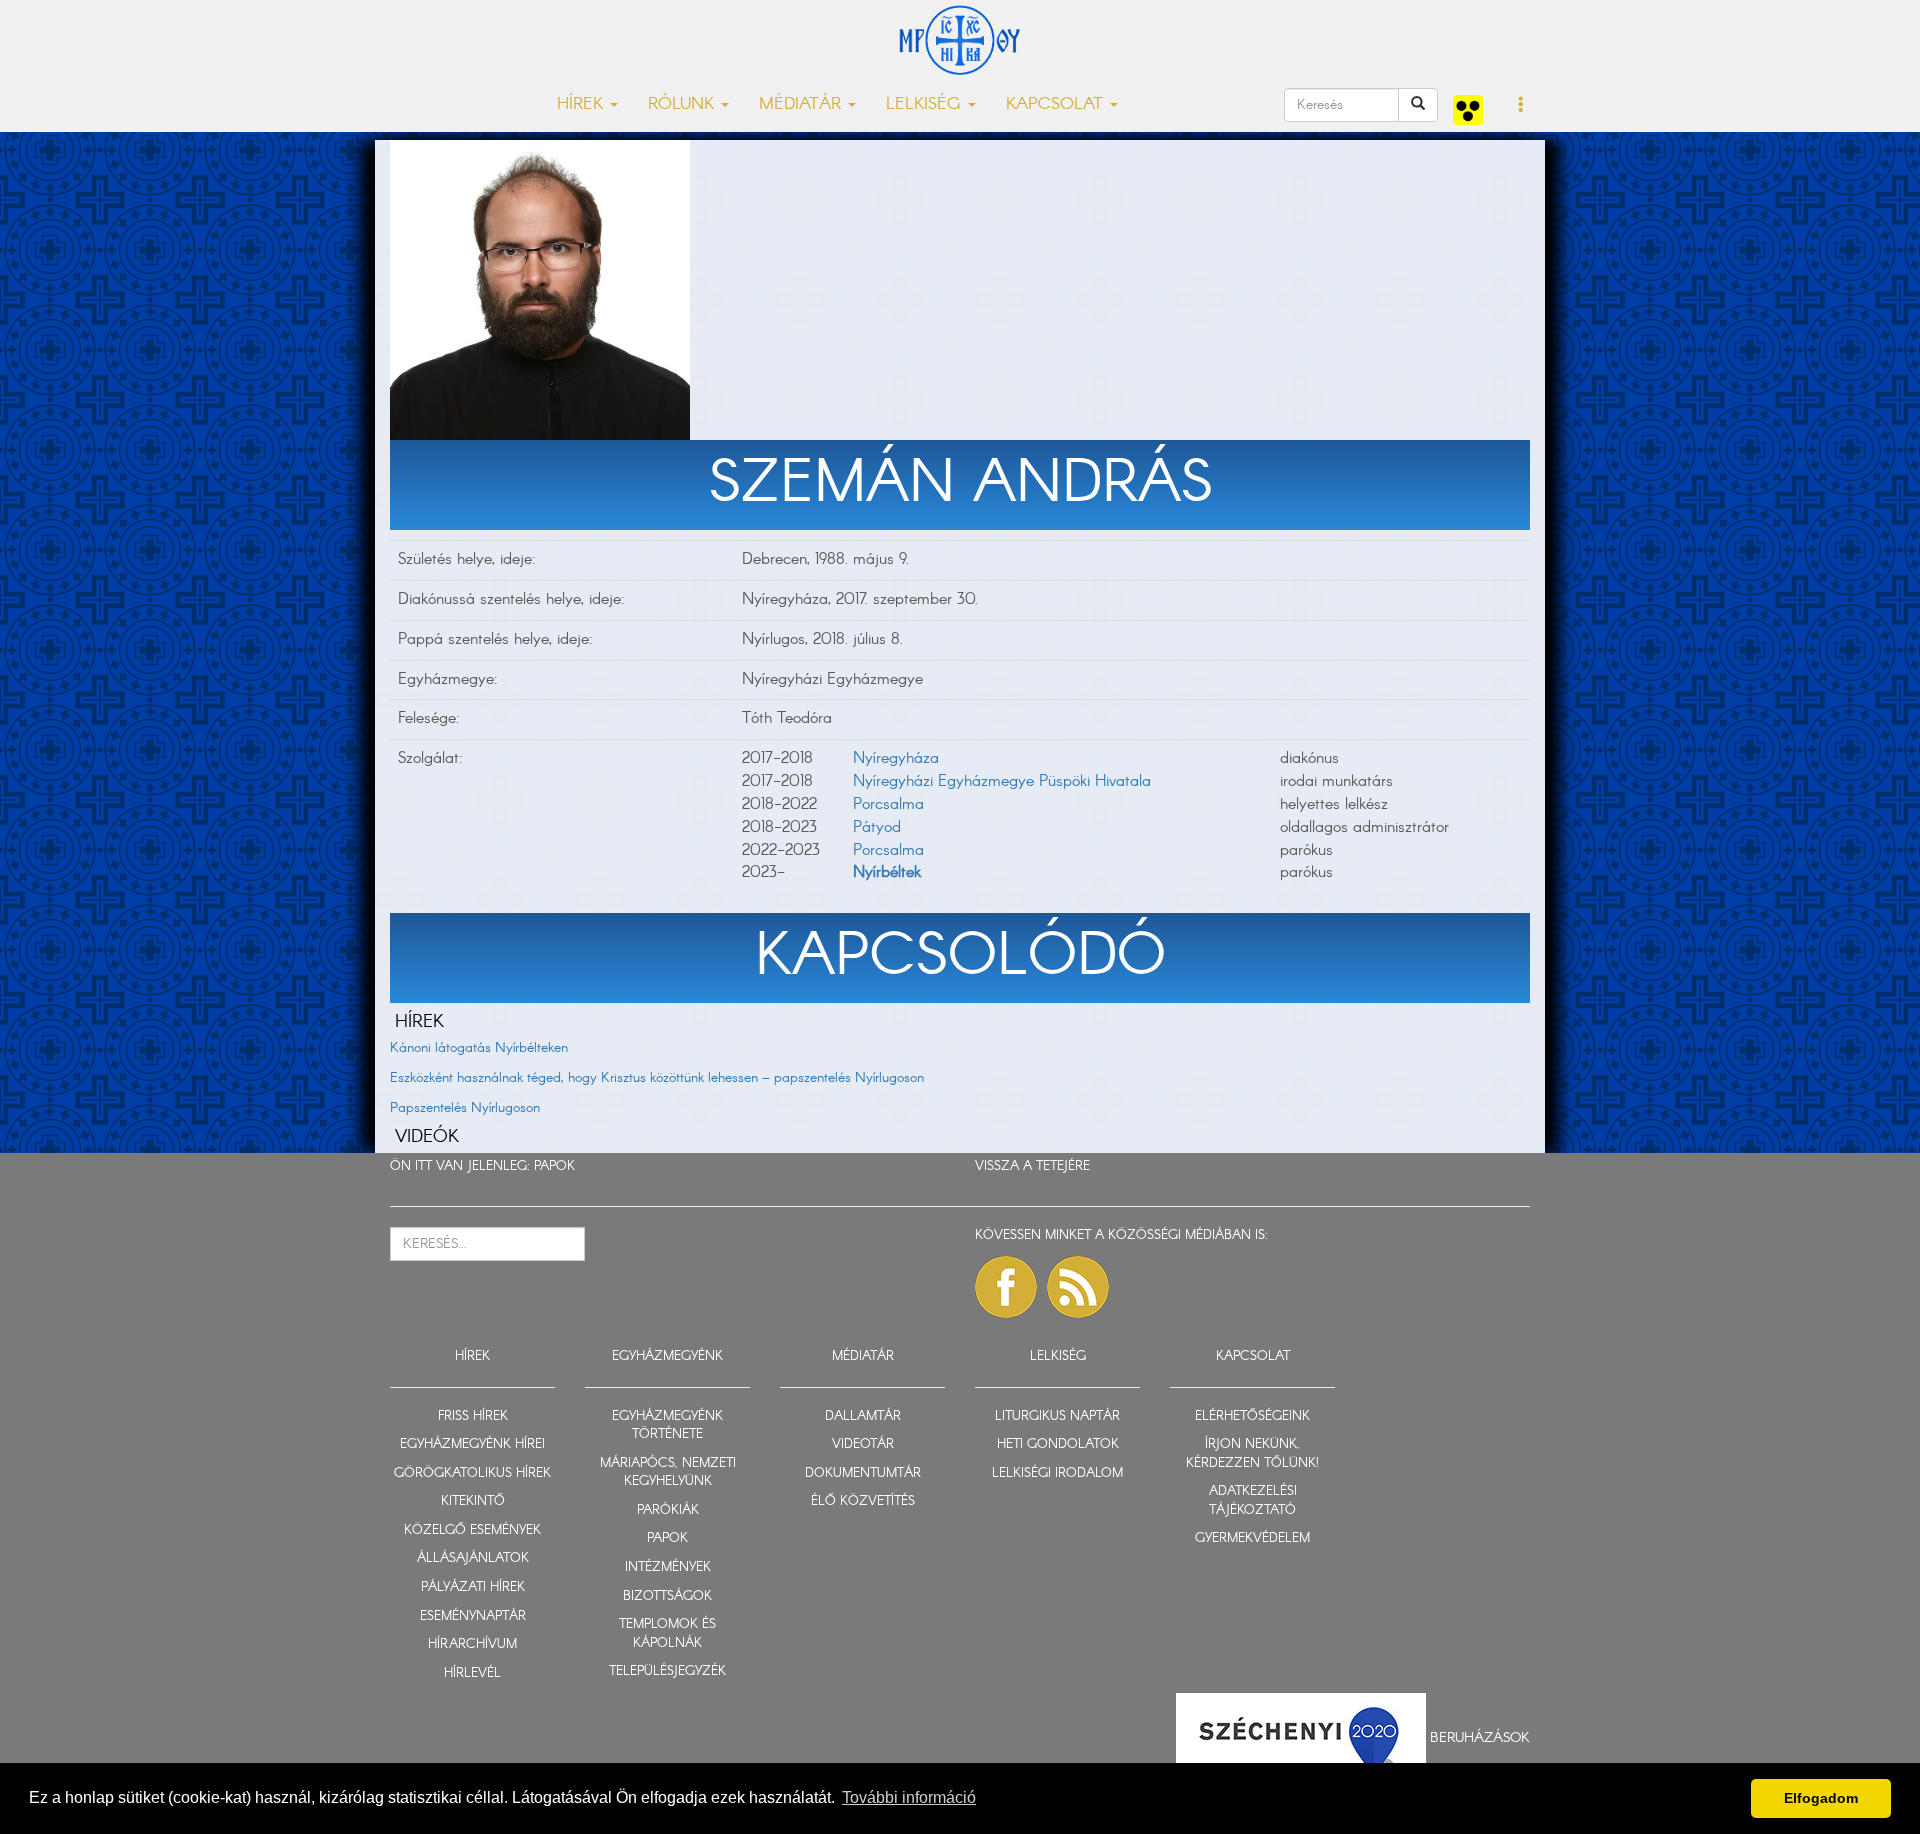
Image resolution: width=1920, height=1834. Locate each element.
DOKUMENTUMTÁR (863, 1473)
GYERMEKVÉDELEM (1252, 1538)
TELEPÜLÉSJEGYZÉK (667, 1671)
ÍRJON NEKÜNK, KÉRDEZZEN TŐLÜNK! (1252, 1454)
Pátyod (877, 827)
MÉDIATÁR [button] (802, 104)
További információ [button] (909, 1797)
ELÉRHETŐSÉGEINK (1252, 1416)
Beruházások (1480, 1738)
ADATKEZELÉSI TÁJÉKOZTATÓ (1253, 1501)
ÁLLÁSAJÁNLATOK (473, 1558)
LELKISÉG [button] (926, 104)
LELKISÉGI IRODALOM (1057, 1473)
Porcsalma (888, 804)
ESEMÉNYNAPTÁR (473, 1616)
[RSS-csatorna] (1078, 1287)
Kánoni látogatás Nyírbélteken (479, 1048)
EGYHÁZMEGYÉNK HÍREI (472, 1444)
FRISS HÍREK (473, 1416)
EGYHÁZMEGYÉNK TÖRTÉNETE (667, 1426)
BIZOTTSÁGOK (667, 1596)
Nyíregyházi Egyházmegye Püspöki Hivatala (1002, 781)
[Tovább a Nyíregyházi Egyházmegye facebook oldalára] (1006, 1287)
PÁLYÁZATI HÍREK (473, 1587)
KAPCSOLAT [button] (1057, 104)
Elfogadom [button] (1821, 1798)
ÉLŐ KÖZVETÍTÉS (863, 1501)
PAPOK (554, 1166)
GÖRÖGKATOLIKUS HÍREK (472, 1473)
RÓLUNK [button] (683, 104)
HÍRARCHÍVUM (472, 1644)
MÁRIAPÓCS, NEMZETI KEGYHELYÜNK (668, 1473)
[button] (1521, 106)
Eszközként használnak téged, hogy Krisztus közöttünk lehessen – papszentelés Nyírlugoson (657, 1078)
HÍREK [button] (582, 104)
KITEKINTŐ (473, 1501)
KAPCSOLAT (1253, 1356)
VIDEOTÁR (863, 1444)
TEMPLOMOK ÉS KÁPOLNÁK (667, 1634)
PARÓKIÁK (668, 1510)
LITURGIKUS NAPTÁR (1057, 1416)
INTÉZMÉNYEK (668, 1567)
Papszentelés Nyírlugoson (465, 1108)
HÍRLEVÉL (472, 1673)
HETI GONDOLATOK (1058, 1444)
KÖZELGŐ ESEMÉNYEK (472, 1530)
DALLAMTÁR (863, 1416)
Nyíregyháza (896, 758)
